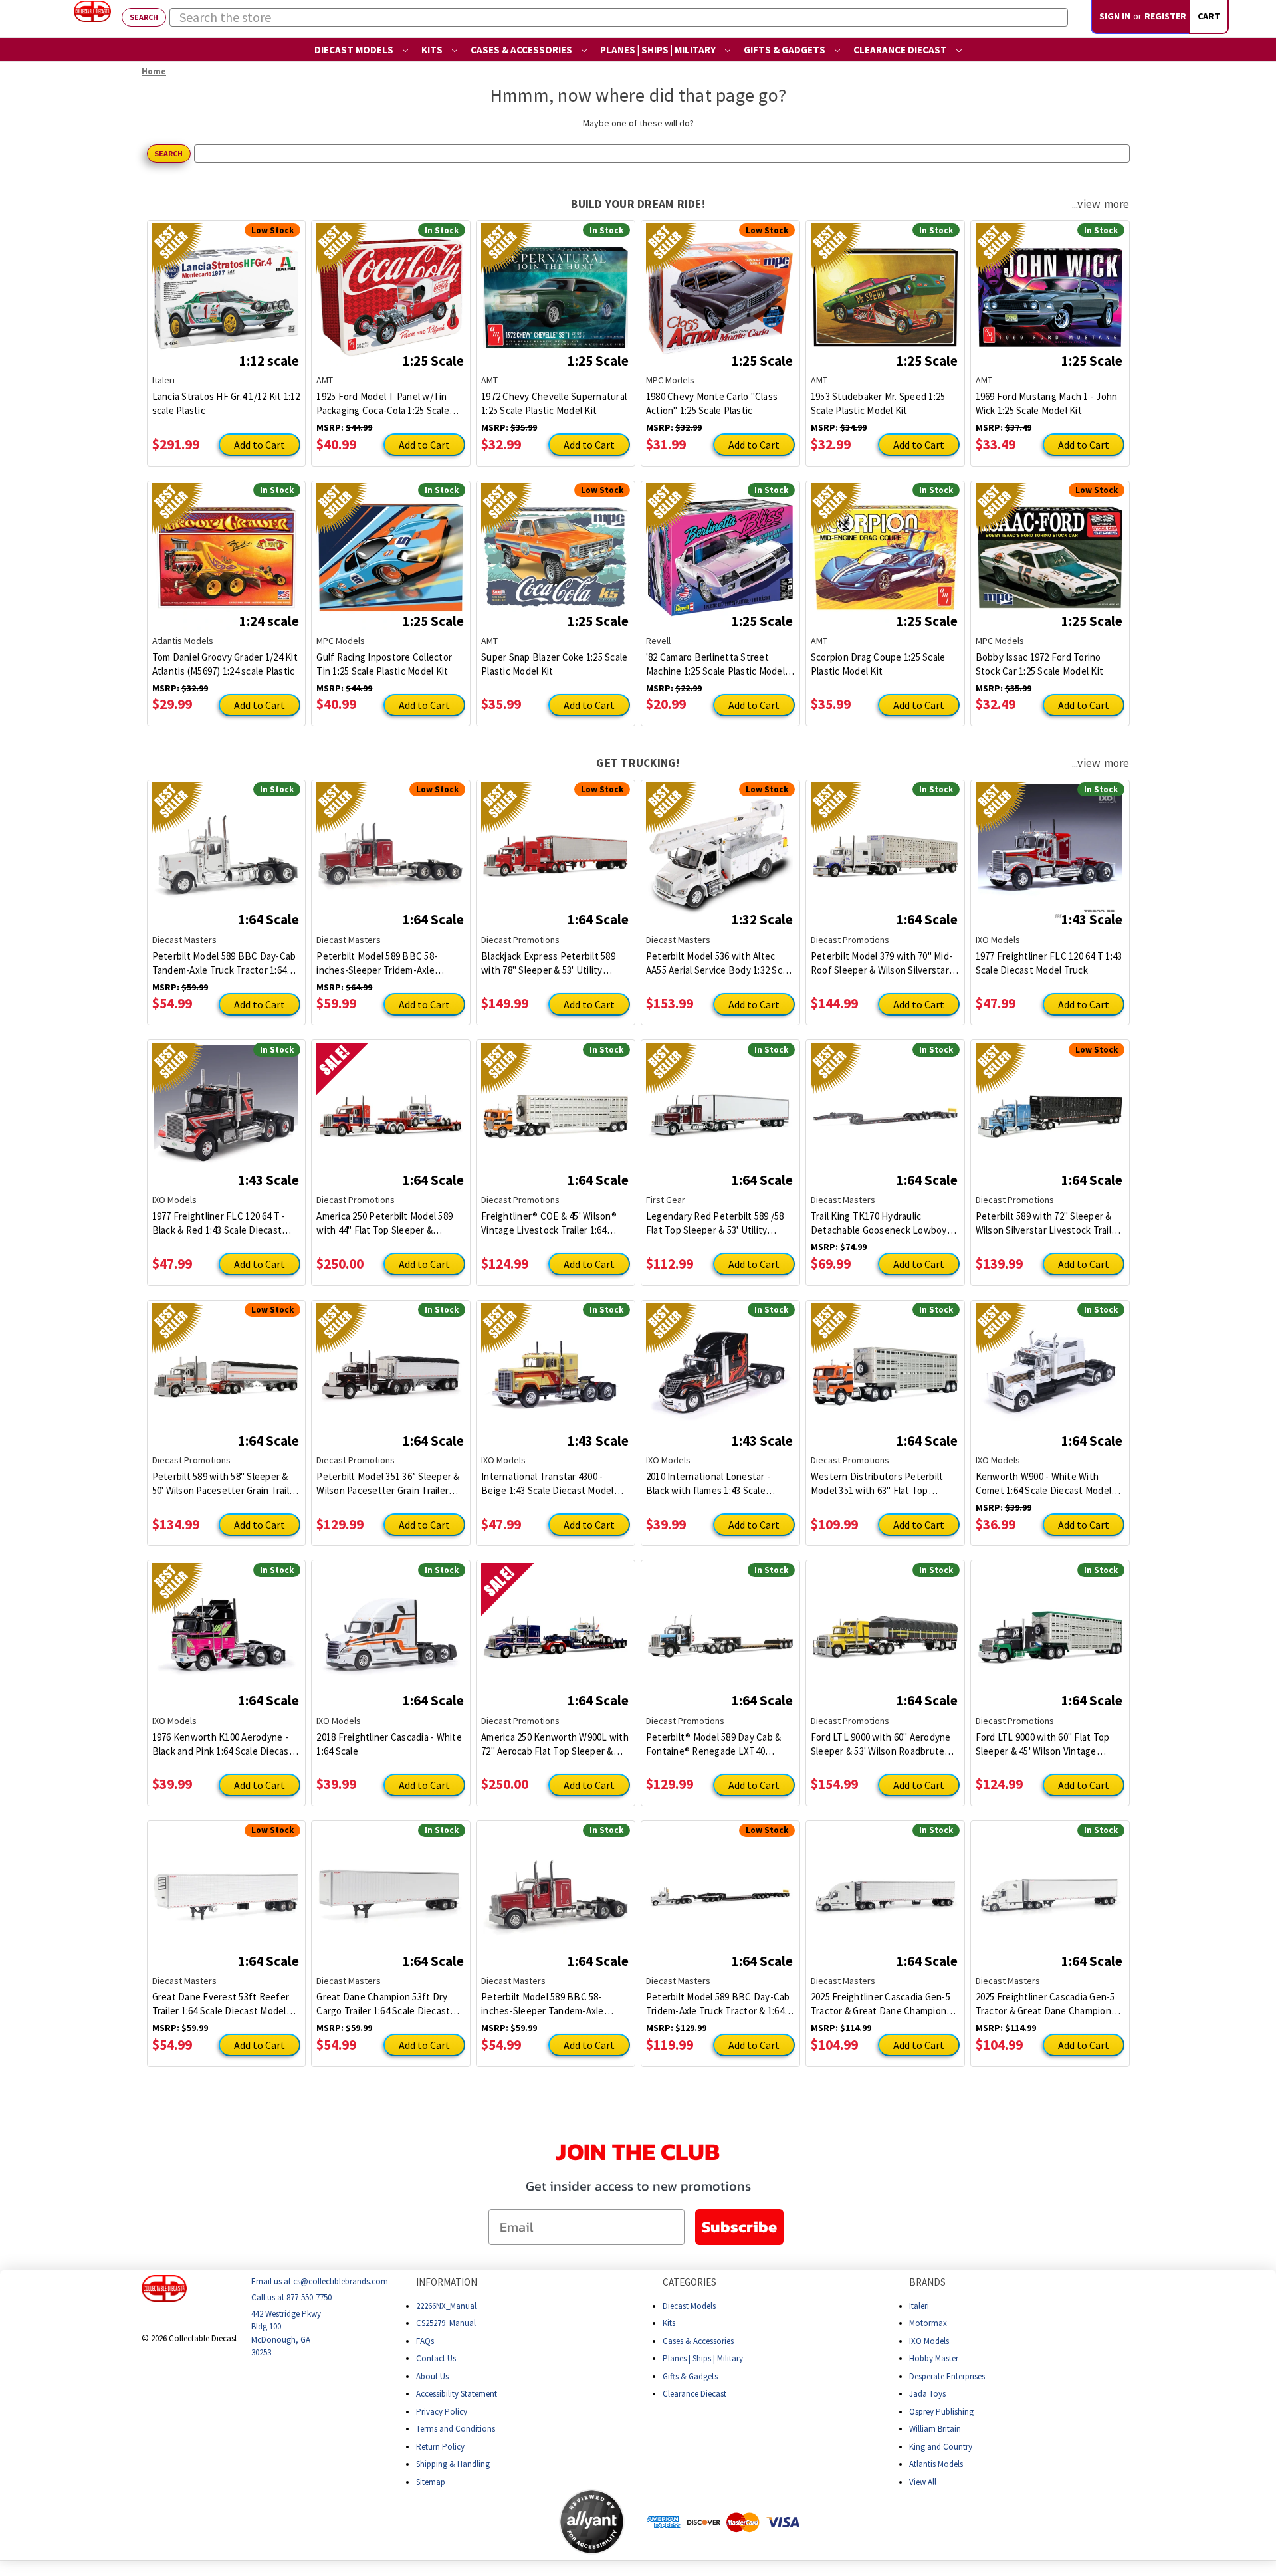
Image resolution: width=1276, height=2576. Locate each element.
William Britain (935, 2429)
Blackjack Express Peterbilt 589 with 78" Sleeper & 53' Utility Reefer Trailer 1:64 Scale (548, 963)
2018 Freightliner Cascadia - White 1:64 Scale (389, 1744)
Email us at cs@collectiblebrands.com (320, 2281)
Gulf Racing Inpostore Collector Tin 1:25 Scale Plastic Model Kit (384, 664)
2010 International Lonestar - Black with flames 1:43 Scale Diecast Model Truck (708, 1484)
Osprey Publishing (941, 2411)
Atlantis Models (936, 2464)
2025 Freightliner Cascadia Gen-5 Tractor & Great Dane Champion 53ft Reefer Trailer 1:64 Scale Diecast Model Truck (881, 2004)
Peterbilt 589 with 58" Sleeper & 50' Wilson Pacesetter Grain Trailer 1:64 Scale (225, 1484)
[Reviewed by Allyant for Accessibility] (592, 2522)
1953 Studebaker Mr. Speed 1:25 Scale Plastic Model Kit (878, 403)
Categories (690, 2282)
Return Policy (440, 2446)
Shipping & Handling (453, 2464)
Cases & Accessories (522, 50)
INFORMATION (447, 2282)
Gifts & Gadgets (786, 50)
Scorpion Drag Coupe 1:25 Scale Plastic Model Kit (878, 664)
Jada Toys (927, 2394)
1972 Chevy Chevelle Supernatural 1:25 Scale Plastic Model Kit (554, 403)
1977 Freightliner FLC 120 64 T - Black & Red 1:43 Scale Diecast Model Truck (219, 1223)
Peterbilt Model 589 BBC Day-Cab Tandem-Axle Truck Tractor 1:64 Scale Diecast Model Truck (224, 963)
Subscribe (739, 2227)
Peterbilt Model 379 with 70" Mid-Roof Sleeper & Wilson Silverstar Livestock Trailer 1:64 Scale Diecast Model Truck (882, 963)
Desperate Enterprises (947, 2376)
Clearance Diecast (901, 50)
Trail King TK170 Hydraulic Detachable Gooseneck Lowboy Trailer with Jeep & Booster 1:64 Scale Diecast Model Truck (879, 1223)
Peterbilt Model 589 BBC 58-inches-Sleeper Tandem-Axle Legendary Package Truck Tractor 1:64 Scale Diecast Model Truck (553, 2004)
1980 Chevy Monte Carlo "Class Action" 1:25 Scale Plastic (712, 403)
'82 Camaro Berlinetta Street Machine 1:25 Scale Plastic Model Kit (715, 664)
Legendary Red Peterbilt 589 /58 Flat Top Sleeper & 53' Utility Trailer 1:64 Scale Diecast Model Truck (715, 1223)
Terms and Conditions (456, 2429)
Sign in (1115, 16)
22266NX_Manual (446, 2305)
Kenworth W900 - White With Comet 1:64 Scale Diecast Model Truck (1044, 1484)
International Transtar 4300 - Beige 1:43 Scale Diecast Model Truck (548, 1484)
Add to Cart (260, 445)
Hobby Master (934, 2358)
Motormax (928, 2323)
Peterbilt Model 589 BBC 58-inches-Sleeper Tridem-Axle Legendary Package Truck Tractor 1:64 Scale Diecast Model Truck (388, 963)
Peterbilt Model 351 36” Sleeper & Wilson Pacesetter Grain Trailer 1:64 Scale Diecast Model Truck (388, 1484)
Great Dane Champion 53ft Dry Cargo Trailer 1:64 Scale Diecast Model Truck (383, 2004)
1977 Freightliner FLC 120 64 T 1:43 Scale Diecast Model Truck (1049, 963)
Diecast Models (355, 50)
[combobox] (619, 17)
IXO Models (929, 2340)
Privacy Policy (442, 2411)
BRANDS (927, 2282)
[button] (506, 2522)
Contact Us (436, 2358)
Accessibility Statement (457, 2394)
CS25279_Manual (446, 2323)
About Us (432, 2376)
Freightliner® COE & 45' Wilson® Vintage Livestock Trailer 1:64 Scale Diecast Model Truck (549, 1223)
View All (923, 2481)
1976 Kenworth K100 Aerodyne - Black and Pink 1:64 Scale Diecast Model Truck (223, 1744)
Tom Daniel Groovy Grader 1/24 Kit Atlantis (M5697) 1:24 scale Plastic (225, 664)
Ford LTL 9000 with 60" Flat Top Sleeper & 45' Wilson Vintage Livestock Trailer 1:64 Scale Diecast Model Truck (1043, 1744)
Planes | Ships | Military (659, 50)
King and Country (941, 2446)
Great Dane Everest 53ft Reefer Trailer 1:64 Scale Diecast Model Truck (221, 2004)
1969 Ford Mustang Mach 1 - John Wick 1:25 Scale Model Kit (1047, 403)
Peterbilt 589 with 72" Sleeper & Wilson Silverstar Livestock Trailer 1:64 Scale (1048, 1223)
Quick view (226, 287)
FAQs (425, 2340)
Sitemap (431, 2481)
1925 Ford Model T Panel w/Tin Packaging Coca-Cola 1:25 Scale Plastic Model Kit (383, 404)
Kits (433, 50)
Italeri (919, 2305)
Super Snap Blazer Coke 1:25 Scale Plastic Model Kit (554, 664)
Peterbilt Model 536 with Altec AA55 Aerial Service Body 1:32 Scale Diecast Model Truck (720, 963)
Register (1165, 16)
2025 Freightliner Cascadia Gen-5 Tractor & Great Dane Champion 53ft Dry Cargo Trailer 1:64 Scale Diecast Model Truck (1045, 2004)
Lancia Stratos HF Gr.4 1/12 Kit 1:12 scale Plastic (226, 403)
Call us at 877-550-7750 (291, 2297)
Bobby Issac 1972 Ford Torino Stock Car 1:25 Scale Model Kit (1040, 664)
